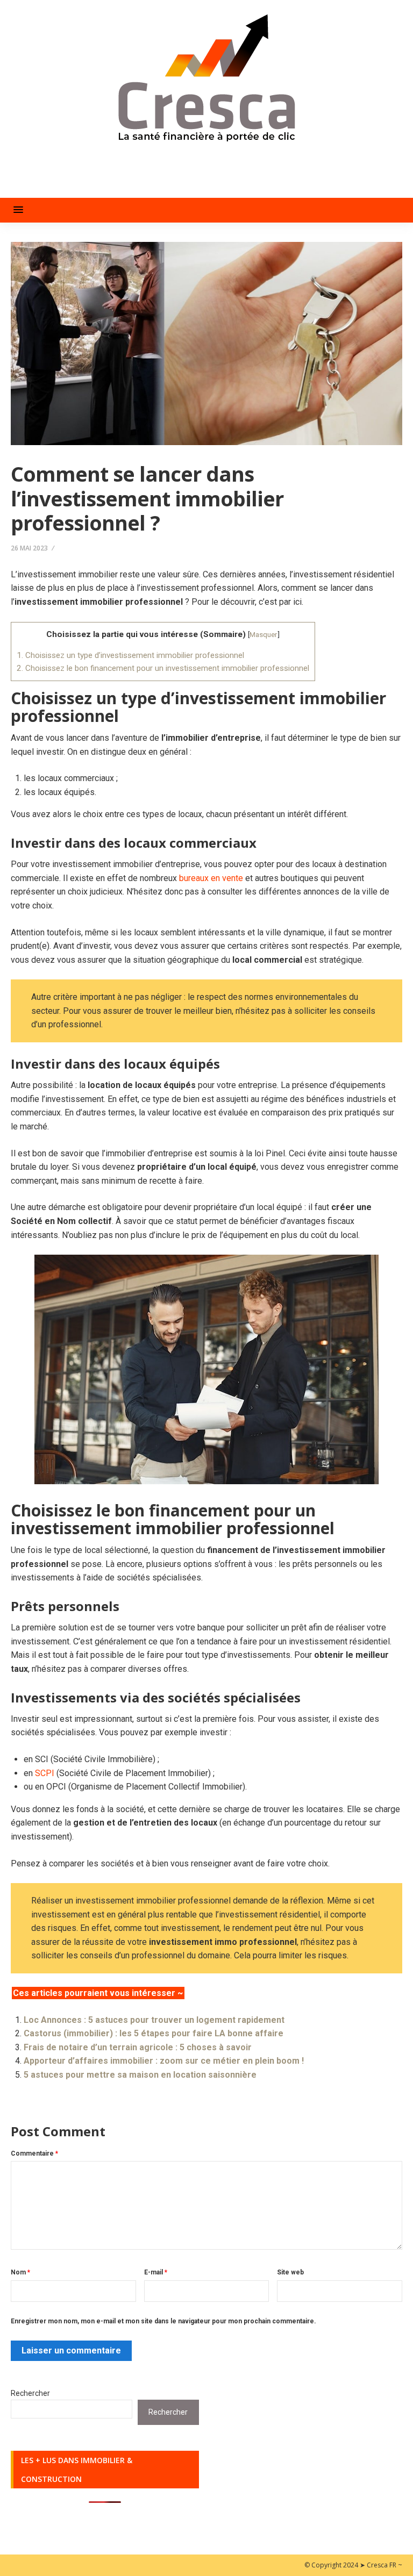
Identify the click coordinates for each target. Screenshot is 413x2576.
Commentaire (34, 2153)
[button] (18, 210)
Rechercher (30, 2393)
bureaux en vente (211, 878)
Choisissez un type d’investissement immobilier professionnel (131, 655)
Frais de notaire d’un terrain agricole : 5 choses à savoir (138, 2047)
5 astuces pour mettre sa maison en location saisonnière (140, 2075)
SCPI (45, 1773)
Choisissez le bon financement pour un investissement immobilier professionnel (163, 668)
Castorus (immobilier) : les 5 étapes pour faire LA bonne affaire (154, 2033)
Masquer (264, 634)
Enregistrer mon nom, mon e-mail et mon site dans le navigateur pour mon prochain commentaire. (163, 2321)
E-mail (156, 2272)
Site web (290, 2272)
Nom (20, 2272)
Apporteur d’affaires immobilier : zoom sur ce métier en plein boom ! (164, 2061)
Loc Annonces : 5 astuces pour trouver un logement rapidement (154, 2020)
